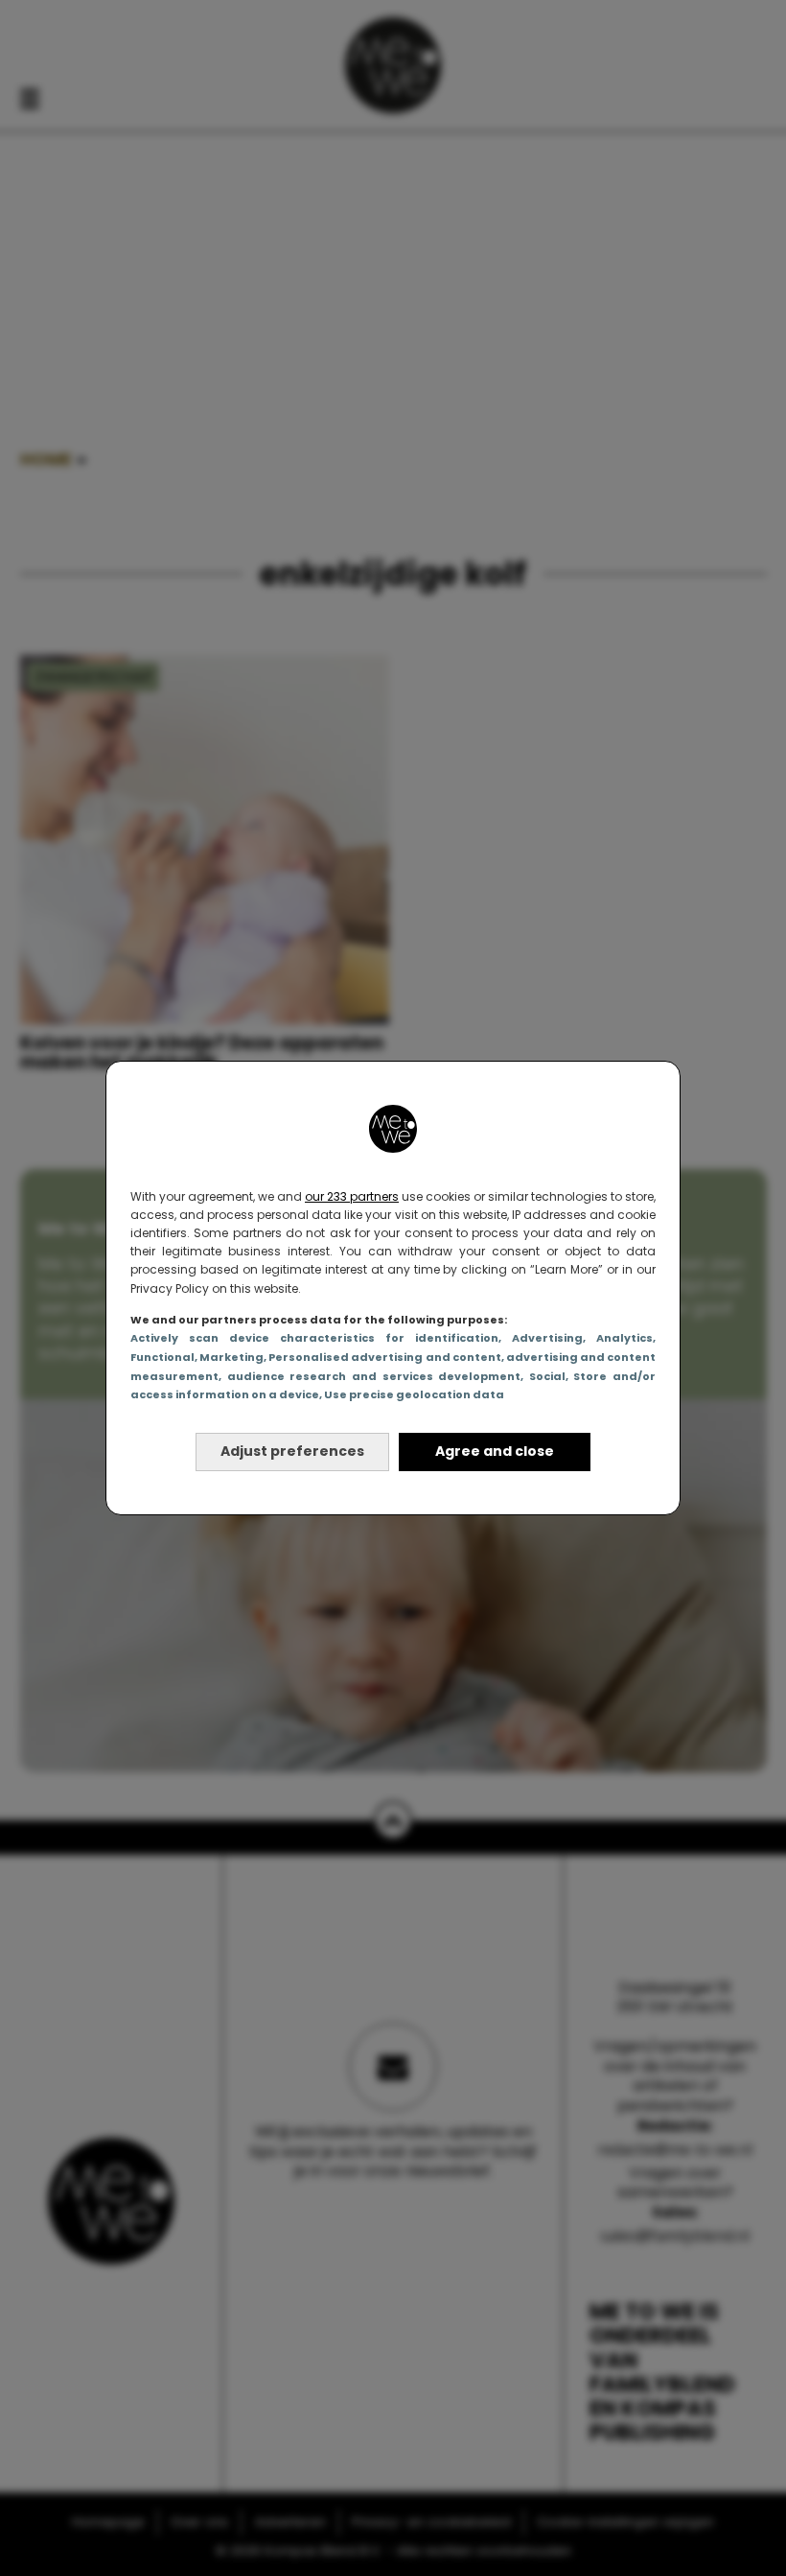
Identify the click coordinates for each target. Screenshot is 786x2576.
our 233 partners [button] (352, 1196)
